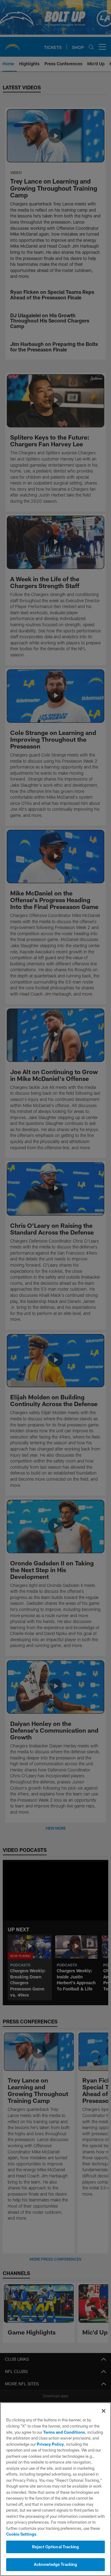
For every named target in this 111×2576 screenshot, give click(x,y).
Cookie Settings (21, 2534)
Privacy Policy (50, 2444)
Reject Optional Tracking (55, 2547)
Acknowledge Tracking (56, 2564)
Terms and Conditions (64, 2432)
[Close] (104, 2411)
